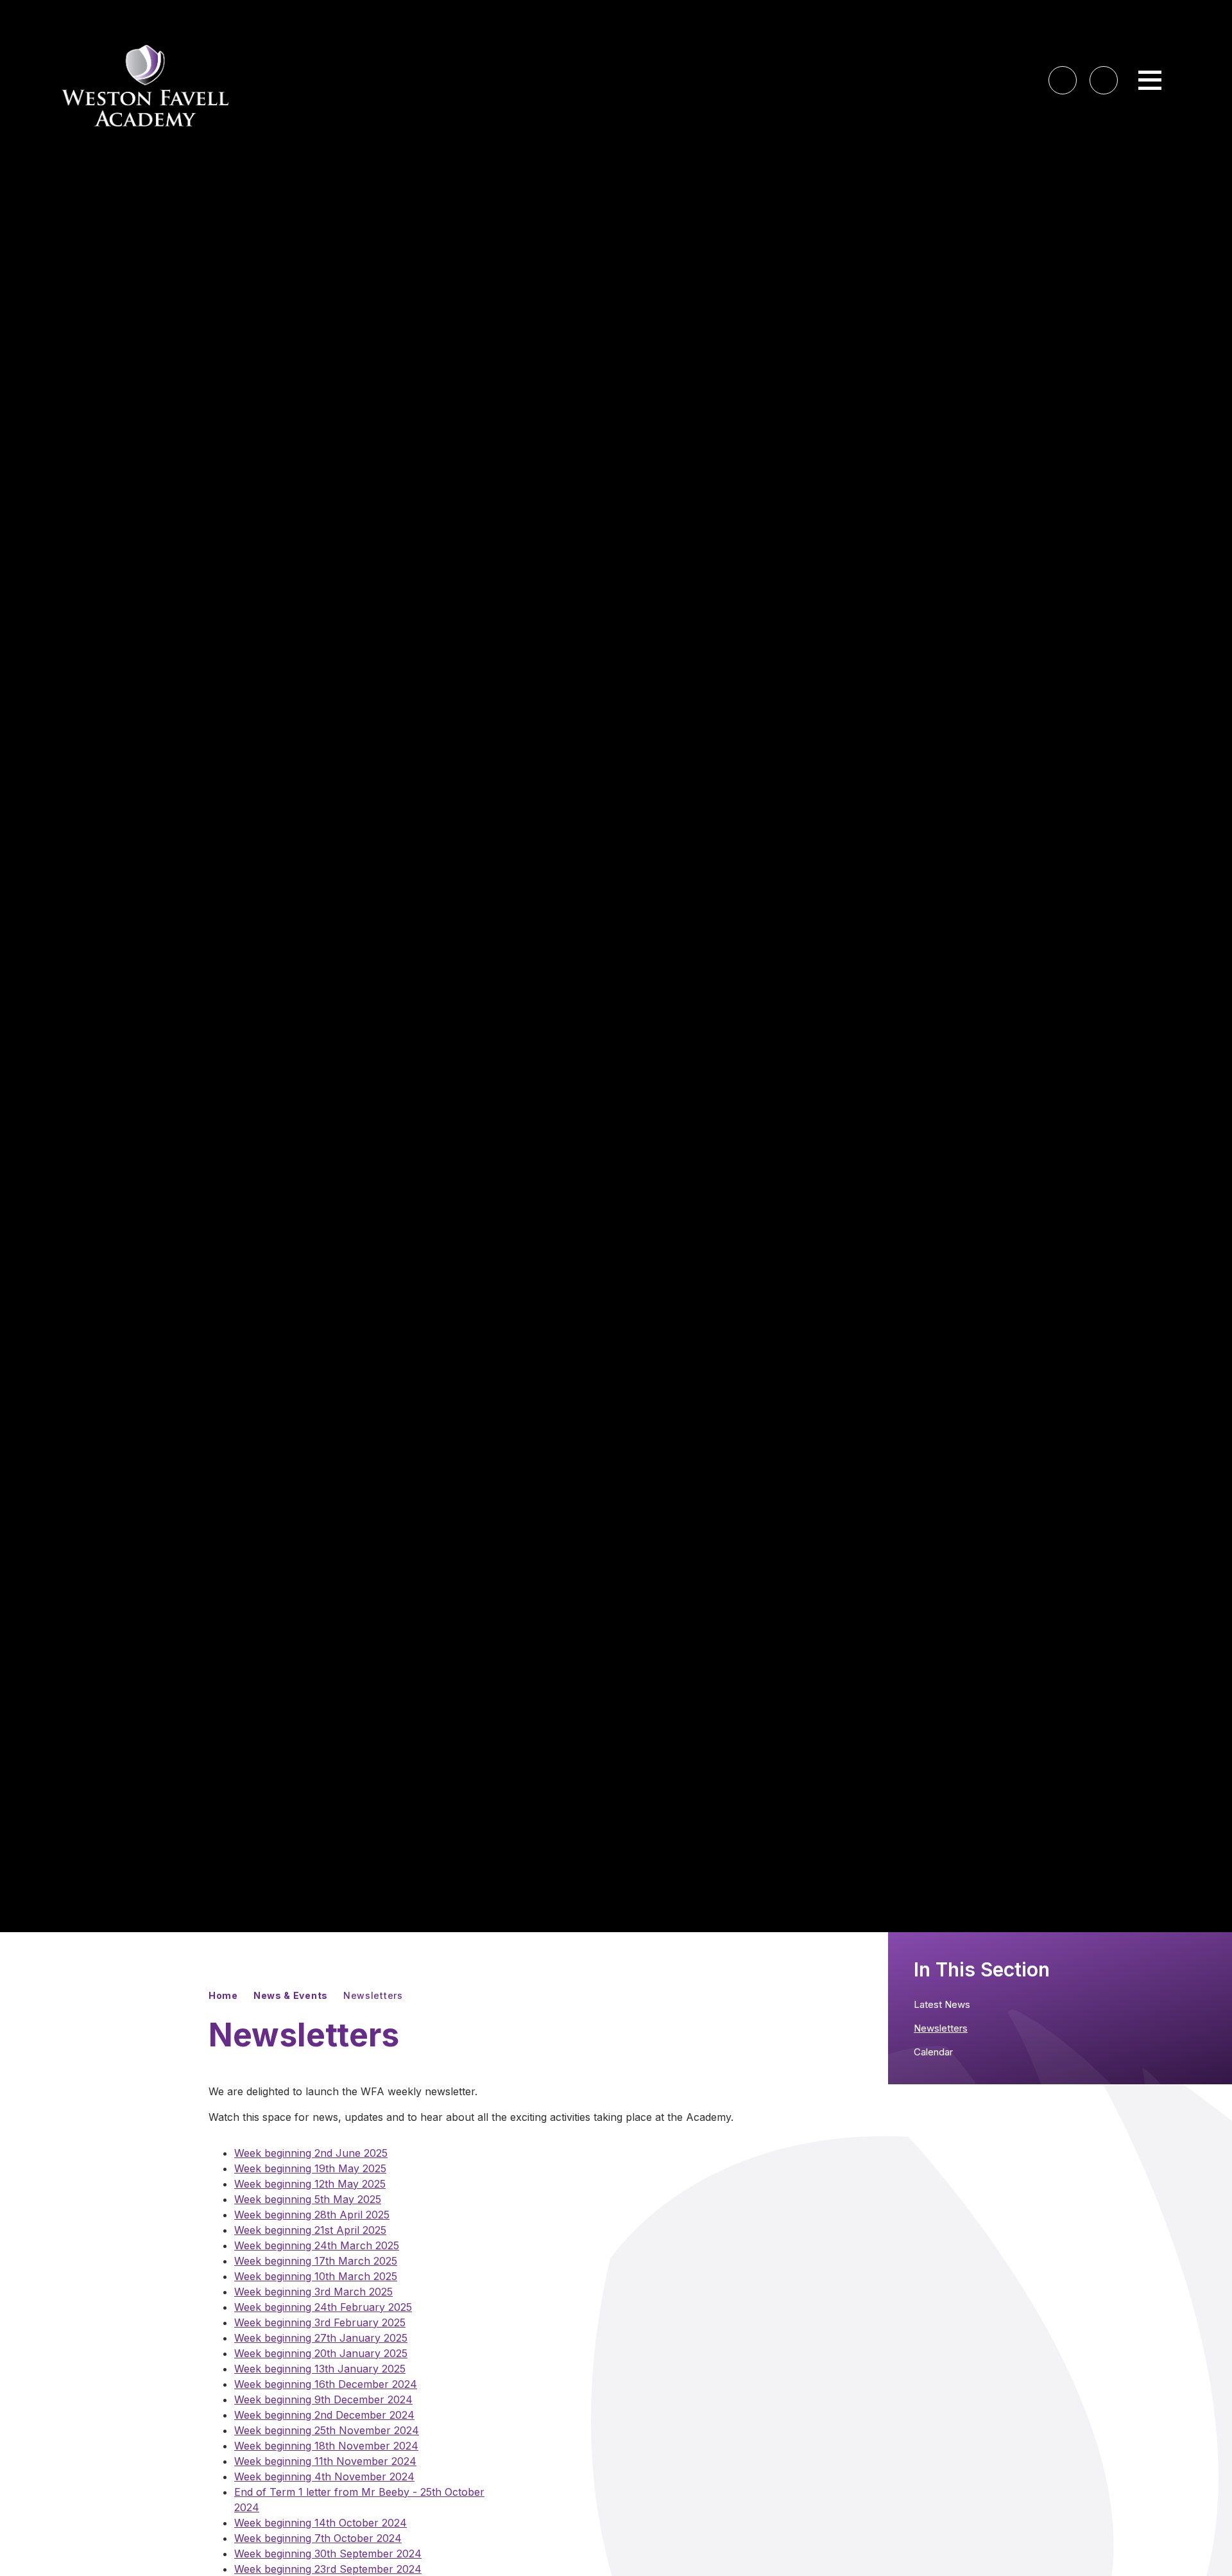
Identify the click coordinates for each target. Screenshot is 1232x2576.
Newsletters (373, 1995)
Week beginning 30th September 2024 (328, 2554)
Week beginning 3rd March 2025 (313, 2292)
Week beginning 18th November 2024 (326, 2446)
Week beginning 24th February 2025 (323, 2307)
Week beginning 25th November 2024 (327, 2430)
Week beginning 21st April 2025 (310, 2230)
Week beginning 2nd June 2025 (311, 2153)
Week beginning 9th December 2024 (323, 2399)
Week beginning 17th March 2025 (316, 2261)
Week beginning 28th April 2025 (312, 2215)
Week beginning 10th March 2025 (316, 2276)
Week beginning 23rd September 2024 (328, 2569)
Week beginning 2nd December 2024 (324, 2415)
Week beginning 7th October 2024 (318, 2538)
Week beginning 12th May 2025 (310, 2184)
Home (223, 1995)
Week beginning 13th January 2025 (320, 2369)
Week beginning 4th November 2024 (324, 2477)
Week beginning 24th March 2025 (317, 2245)
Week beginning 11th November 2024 (325, 2461)
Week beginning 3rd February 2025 (320, 2322)
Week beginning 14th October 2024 (321, 2523)
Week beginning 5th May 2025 (308, 2199)
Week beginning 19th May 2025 (310, 2168)
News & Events (291, 1995)
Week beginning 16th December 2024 (326, 2384)
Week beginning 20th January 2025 (321, 2353)
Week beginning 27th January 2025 (321, 2338)
